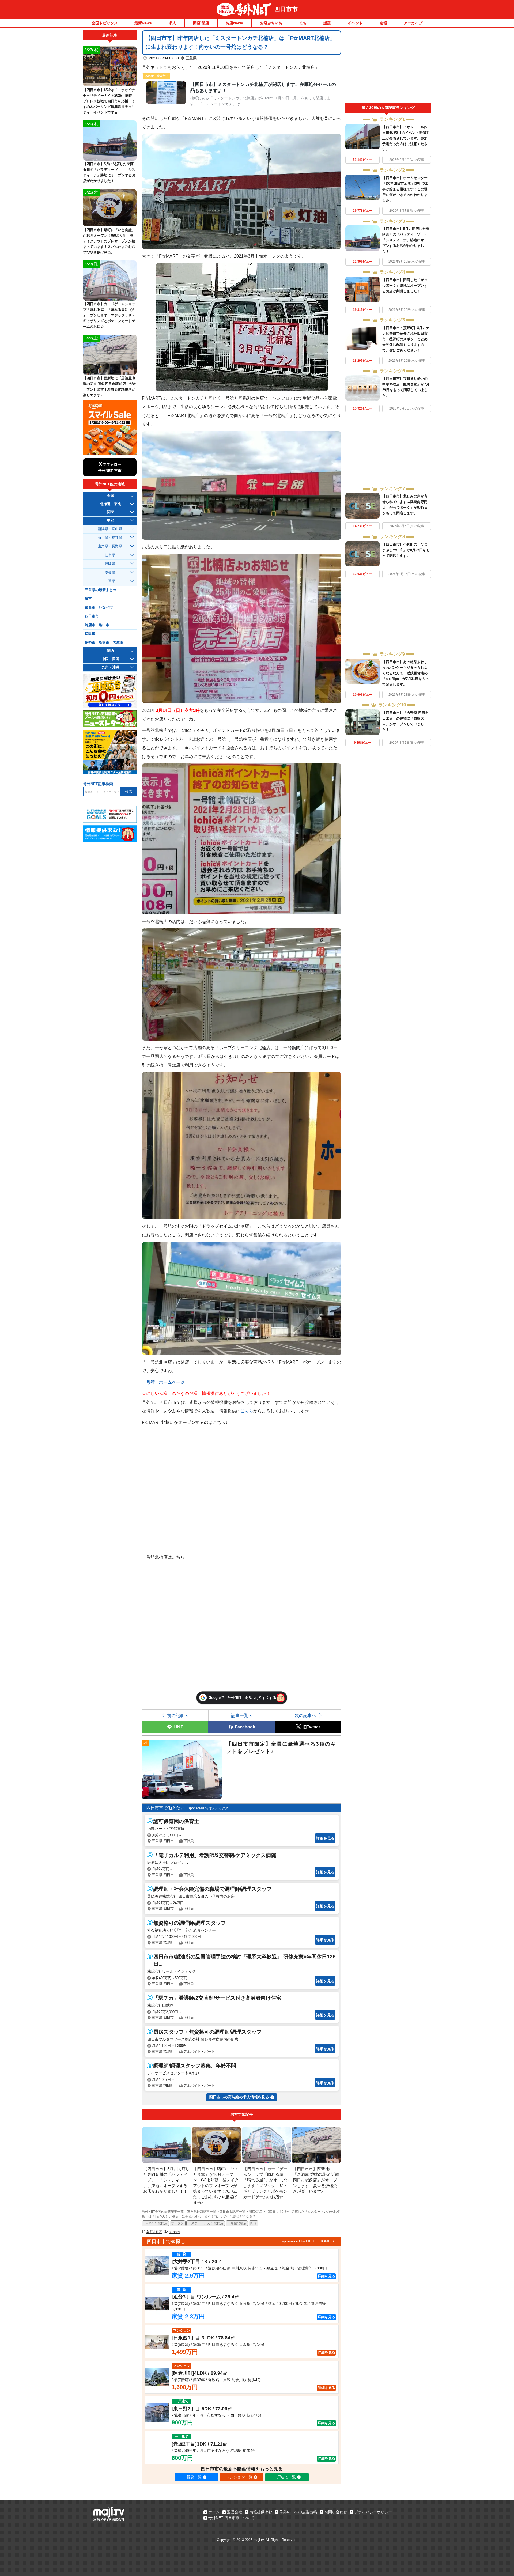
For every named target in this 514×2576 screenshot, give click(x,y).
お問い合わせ (336, 2512)
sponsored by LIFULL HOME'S (308, 2241)
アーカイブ (413, 23)
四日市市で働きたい (165, 1808)
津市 (88, 599)
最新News (143, 23)
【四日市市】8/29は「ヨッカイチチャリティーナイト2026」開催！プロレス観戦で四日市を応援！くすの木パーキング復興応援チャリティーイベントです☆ (109, 101)
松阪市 (90, 634)
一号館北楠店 (237, 2223)
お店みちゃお (271, 23)
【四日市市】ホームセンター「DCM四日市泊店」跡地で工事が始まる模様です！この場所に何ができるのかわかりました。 (405, 189)
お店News (234, 23)
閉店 (254, 2223)
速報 (383, 23)
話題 (327, 23)
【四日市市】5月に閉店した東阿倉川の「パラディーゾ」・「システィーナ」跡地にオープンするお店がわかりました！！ (406, 240)
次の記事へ (305, 1715)
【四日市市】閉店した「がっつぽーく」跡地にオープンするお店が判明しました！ (405, 285)
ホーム (214, 2512)
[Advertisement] (388, 66)
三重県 (191, 58)
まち (303, 23)
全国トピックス (105, 23)
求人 (172, 23)
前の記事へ (178, 1715)
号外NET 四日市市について (231, 2518)
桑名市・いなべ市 (99, 607)
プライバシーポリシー (373, 2512)
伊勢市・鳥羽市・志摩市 (104, 642)
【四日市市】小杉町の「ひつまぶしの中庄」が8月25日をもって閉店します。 (406, 550)
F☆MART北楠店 (155, 2223)
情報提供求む (261, 2512)
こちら (247, 1411)
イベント (355, 23)
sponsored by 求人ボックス (208, 1808)
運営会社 (235, 2512)
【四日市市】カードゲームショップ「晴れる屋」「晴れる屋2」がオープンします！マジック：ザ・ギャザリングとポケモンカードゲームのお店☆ (109, 315)
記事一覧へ (242, 1715)
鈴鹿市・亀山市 (97, 625)
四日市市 (286, 9)
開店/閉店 (201, 23)
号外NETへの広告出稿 (298, 2512)
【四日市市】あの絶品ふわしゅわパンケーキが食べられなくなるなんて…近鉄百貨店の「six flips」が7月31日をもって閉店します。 (406, 673)
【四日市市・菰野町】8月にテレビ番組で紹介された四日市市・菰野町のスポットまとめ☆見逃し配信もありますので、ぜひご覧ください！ (406, 339)
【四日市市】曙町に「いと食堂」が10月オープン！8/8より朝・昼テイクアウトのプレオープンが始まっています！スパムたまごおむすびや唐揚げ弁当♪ (109, 241)
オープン (177, 2223)
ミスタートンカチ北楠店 (206, 2223)
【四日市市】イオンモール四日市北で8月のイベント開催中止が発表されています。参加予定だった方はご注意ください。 (406, 138)
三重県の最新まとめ (101, 590)
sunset (174, 2232)
